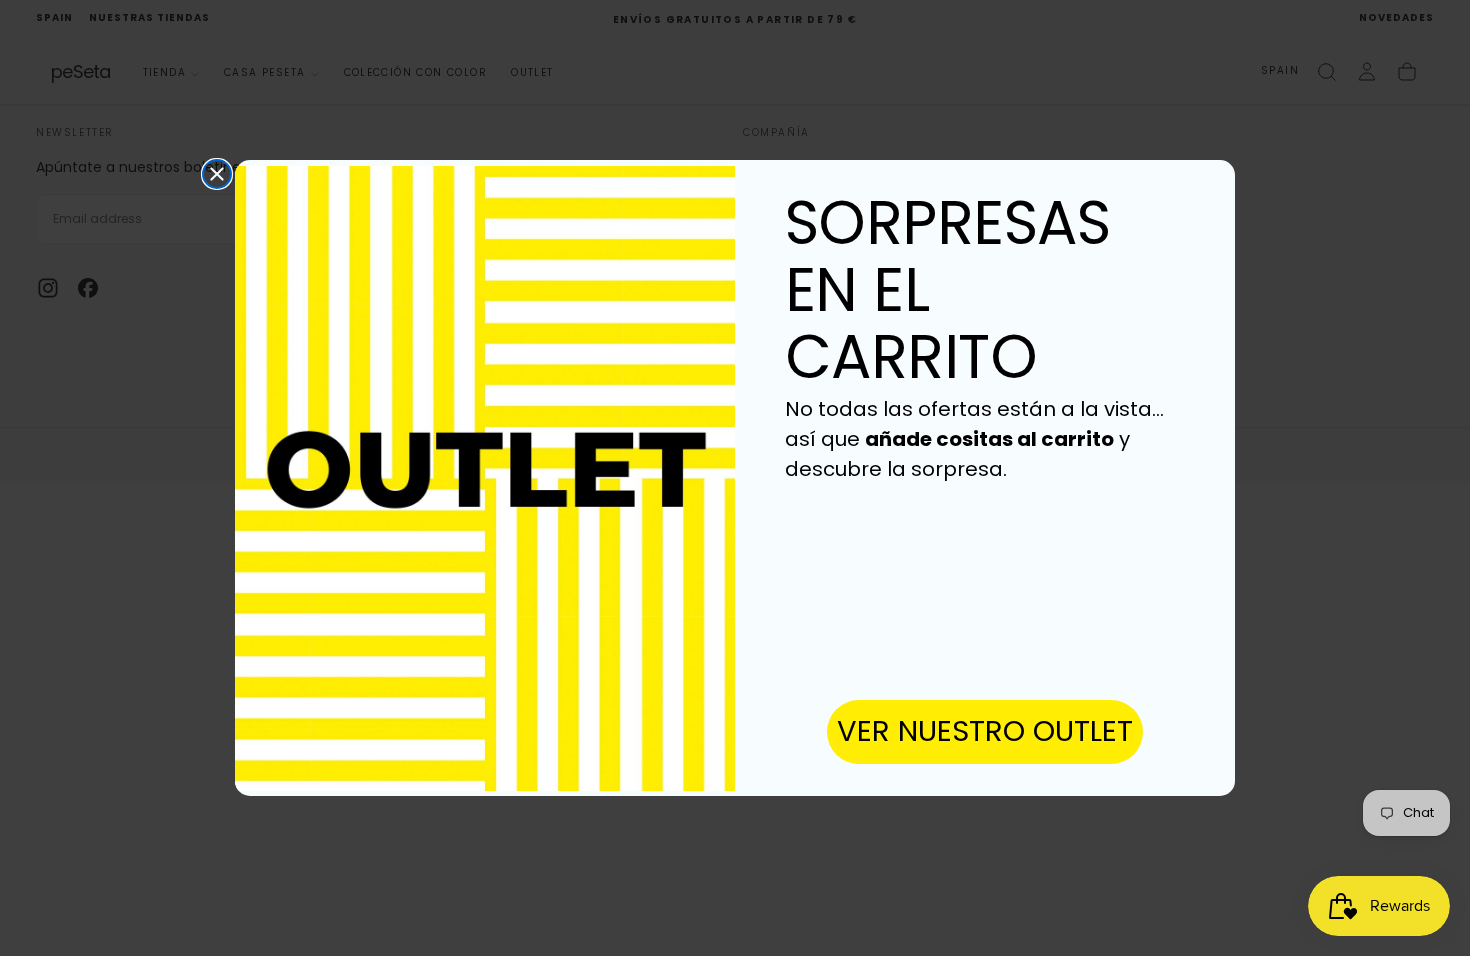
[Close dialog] (217, 174)
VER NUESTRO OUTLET (985, 731)
